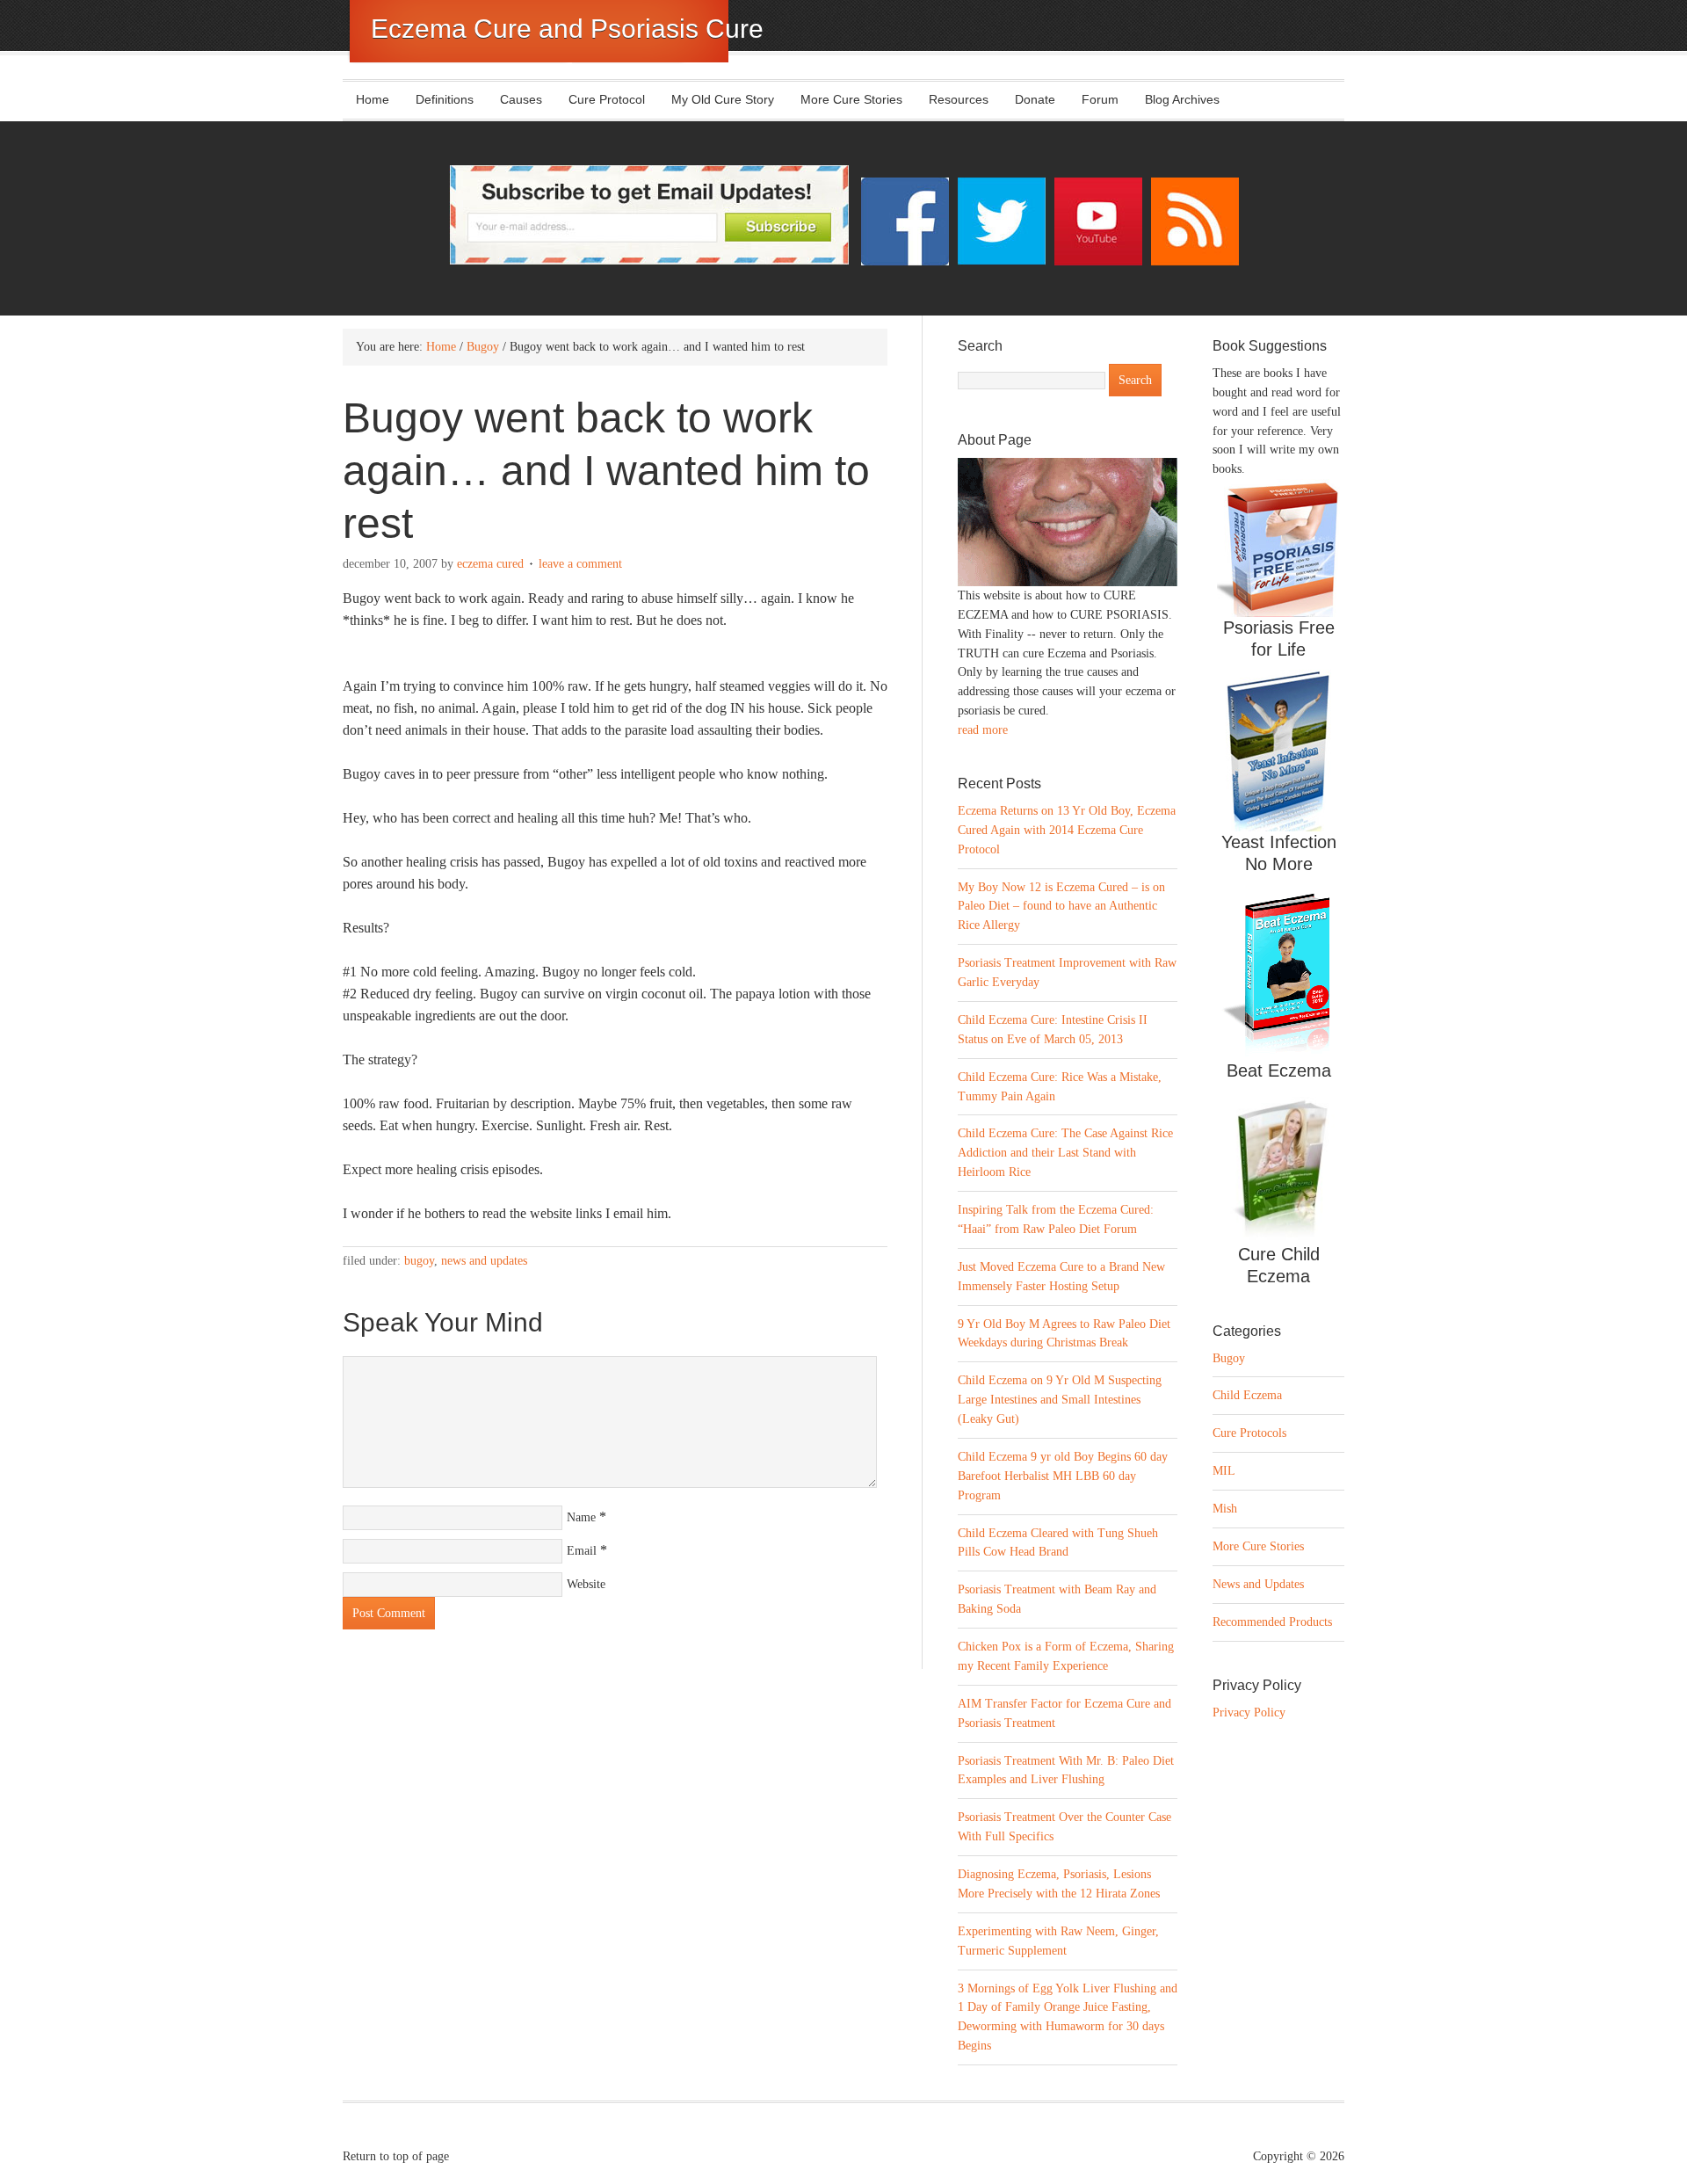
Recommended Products (1272, 1622)
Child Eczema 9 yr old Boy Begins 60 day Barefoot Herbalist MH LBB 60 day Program (1063, 1476)
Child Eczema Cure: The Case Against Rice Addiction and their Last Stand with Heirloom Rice (1065, 1153)
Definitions (438, 99)
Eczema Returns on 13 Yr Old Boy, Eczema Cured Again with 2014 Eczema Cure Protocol (1067, 830)
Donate (1035, 99)
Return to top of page (396, 2156)
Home (373, 99)
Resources (959, 99)
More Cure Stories (851, 99)
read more (983, 730)
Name (581, 1517)
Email (582, 1551)
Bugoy (419, 1261)
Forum (1100, 99)
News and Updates (484, 1261)
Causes (514, 99)
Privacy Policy (1249, 1712)
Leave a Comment (580, 564)
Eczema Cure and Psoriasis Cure (567, 29)
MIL (1224, 1471)
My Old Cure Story (723, 99)
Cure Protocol (607, 99)
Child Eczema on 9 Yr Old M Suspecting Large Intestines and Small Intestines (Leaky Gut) (1060, 1400)
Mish (1225, 1509)
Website (586, 1584)
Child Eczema (1247, 1395)
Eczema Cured (490, 564)
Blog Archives (1182, 99)
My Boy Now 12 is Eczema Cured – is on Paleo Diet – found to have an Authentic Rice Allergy (1061, 907)
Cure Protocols (1249, 1433)
